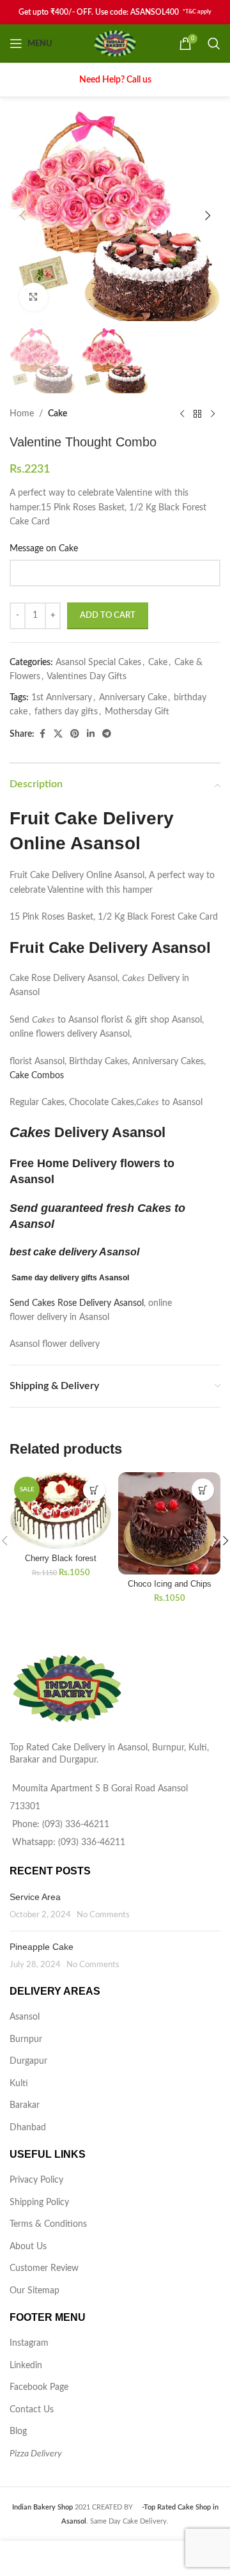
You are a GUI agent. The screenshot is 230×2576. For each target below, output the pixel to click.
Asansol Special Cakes (98, 663)
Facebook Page (39, 2387)
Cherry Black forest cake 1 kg (61, 1563)
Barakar (25, 2105)
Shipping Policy (39, 2203)
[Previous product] (182, 414)
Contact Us (32, 2410)
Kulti (19, 2084)
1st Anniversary (62, 698)
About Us (28, 2247)
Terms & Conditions (48, 2224)
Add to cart (108, 616)
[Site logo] (115, 43)
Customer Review (44, 2268)
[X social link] (58, 734)
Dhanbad (28, 2128)
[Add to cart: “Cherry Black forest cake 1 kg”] (94, 1490)
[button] (22, 216)
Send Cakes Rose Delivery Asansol (77, 1303)
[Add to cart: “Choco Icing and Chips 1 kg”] (203, 1490)
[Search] (214, 43)
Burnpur (26, 2039)
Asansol (25, 2017)
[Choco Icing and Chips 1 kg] (169, 1523)
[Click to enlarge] (34, 297)
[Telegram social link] (107, 734)
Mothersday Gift (137, 712)
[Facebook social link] (42, 734)
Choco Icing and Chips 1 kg (170, 1589)
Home (22, 414)
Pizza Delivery (36, 2454)
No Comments (103, 1915)
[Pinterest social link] (75, 734)
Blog (18, 2431)
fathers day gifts (66, 712)
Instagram (29, 2343)
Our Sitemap (34, 2291)
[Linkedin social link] (91, 734)
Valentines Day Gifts (87, 677)
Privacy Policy (36, 2180)
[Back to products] (197, 414)
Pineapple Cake (42, 1947)
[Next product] (213, 414)
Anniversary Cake (133, 698)
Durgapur (28, 2061)
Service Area (35, 1897)
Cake (57, 414)
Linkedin (26, 2366)
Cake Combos (37, 1076)
